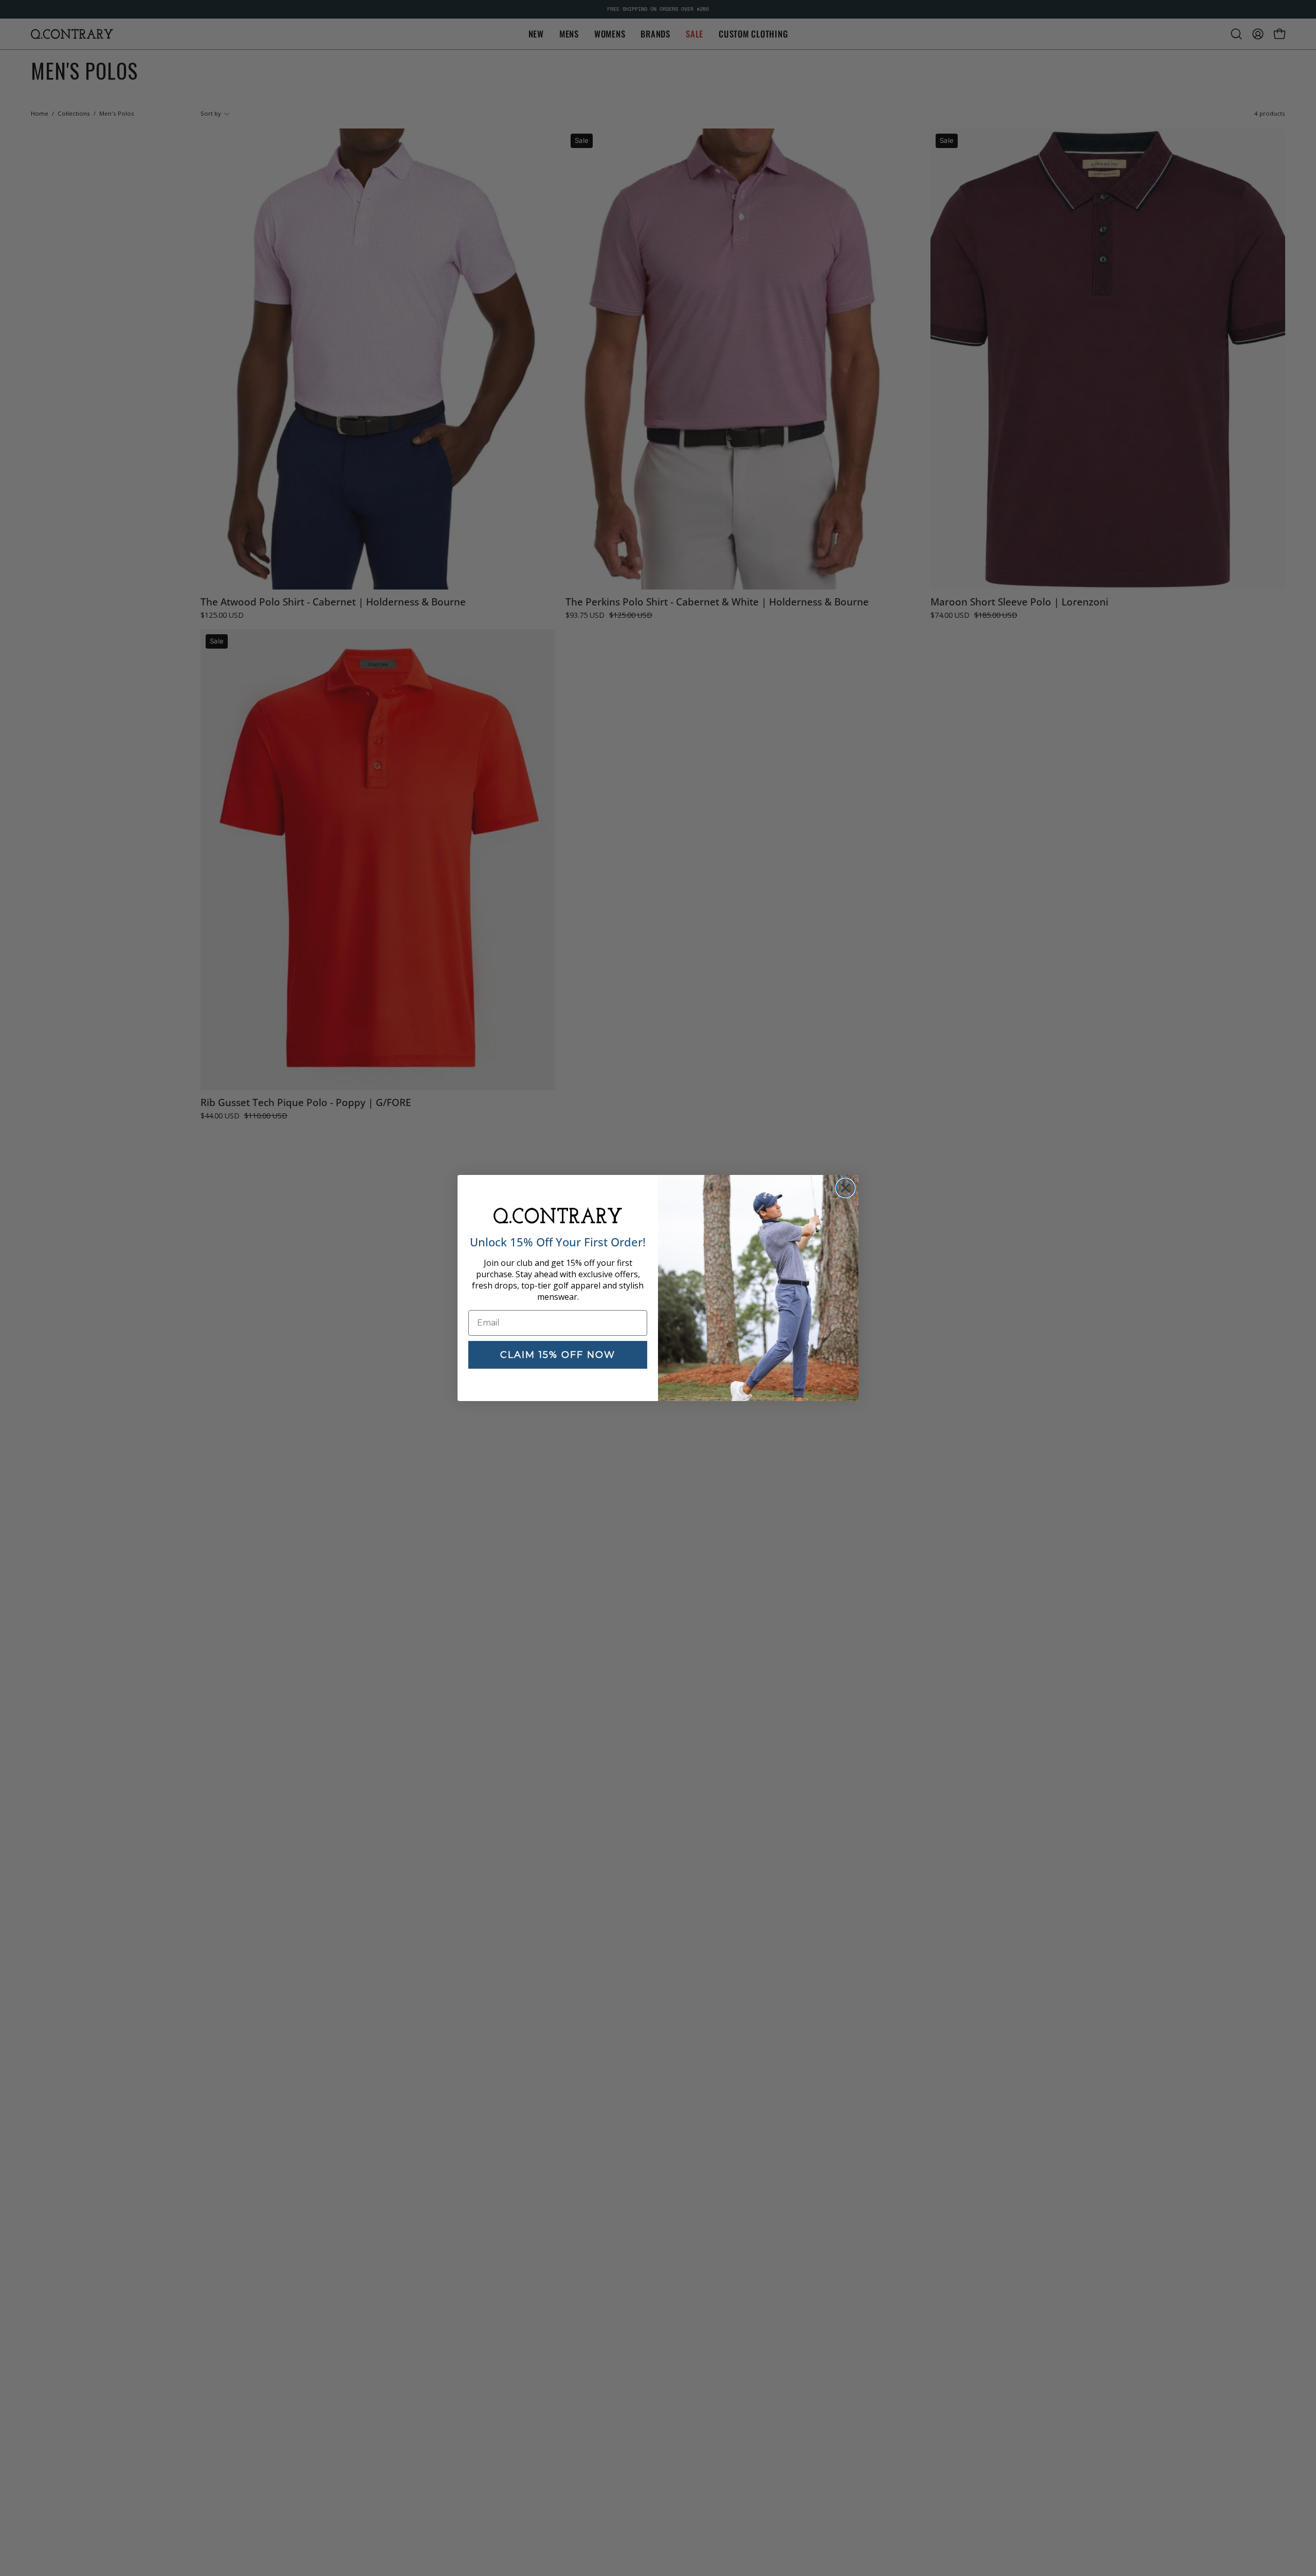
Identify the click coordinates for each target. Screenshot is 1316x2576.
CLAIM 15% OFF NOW (558, 1355)
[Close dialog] (845, 1188)
